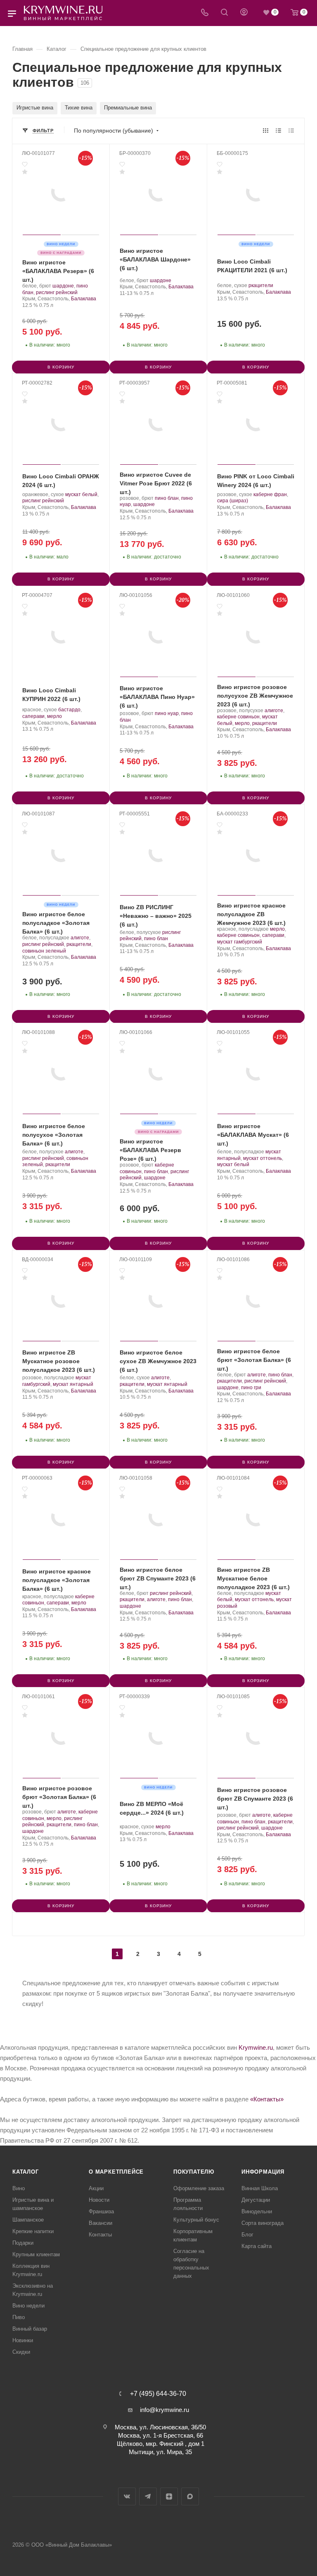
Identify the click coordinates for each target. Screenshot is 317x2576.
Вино (19, 2188)
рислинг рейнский (57, 292)
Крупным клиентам (36, 2254)
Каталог (26, 2172)
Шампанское (28, 2220)
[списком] (278, 130)
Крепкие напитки (33, 2231)
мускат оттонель (263, 1158)
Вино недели (28, 2306)
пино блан (167, 498)
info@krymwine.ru (164, 2410)
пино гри (251, 1388)
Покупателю (194, 2172)
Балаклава (84, 299)
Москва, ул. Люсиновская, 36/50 (160, 2427)
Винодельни (257, 2211)
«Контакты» (267, 2099)
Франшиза (101, 2211)
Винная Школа (260, 2188)
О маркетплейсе (116, 2172)
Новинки (23, 2340)
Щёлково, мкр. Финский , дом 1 (161, 2444)
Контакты (100, 2235)
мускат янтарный (73, 1384)
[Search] (224, 13)
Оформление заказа (199, 2188)
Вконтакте (127, 2496)
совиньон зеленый (44, 951)
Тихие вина (79, 108)
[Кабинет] (244, 13)
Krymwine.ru (256, 2047)
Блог (247, 2235)
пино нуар (167, 713)
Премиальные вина (128, 108)
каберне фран (270, 494)
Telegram (148, 2496)
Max (190, 2496)
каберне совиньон (238, 717)
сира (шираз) (233, 501)
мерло (54, 716)
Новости (99, 2200)
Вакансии (101, 2223)
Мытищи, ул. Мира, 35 (160, 2452)
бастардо (69, 710)
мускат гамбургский (240, 942)
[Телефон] (205, 13)
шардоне (63, 286)
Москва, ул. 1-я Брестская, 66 (161, 2435)
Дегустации (256, 2200)
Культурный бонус (196, 2220)
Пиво (19, 2317)
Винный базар (30, 2329)
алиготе (274, 711)
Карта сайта (257, 2246)
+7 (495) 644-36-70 (158, 2394)
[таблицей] (291, 130)
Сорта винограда (263, 2223)
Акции (96, 2188)
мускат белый (81, 494)
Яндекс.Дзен (169, 2496)
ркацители (261, 285)
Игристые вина (35, 108)
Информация (263, 2172)
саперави (33, 716)
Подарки (23, 2243)
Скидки (21, 2352)
